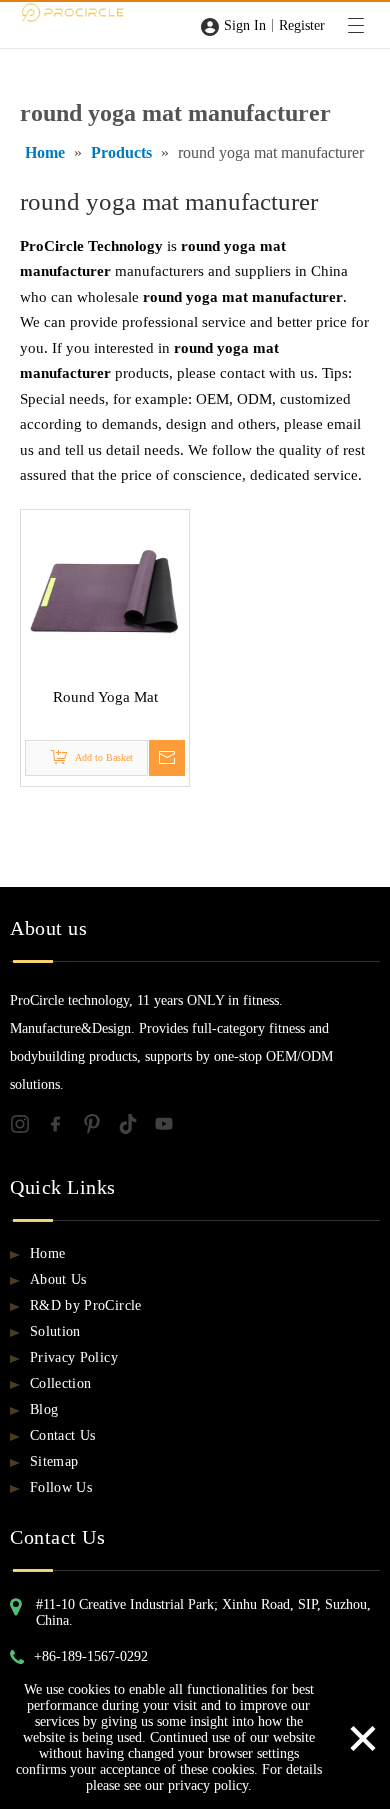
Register (302, 25)
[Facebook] (64, 1127)
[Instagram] (28, 1127)
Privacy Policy (74, 1357)
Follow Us (61, 1487)
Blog (44, 1409)
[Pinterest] (100, 1127)
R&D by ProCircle (86, 1305)
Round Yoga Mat (105, 697)
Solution (55, 1331)
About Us (58, 1279)
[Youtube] (170, 1127)
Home (47, 1253)
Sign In (245, 25)
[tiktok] (136, 1127)
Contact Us (63, 1435)
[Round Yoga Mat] (105, 592)
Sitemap (54, 1461)
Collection (61, 1383)
